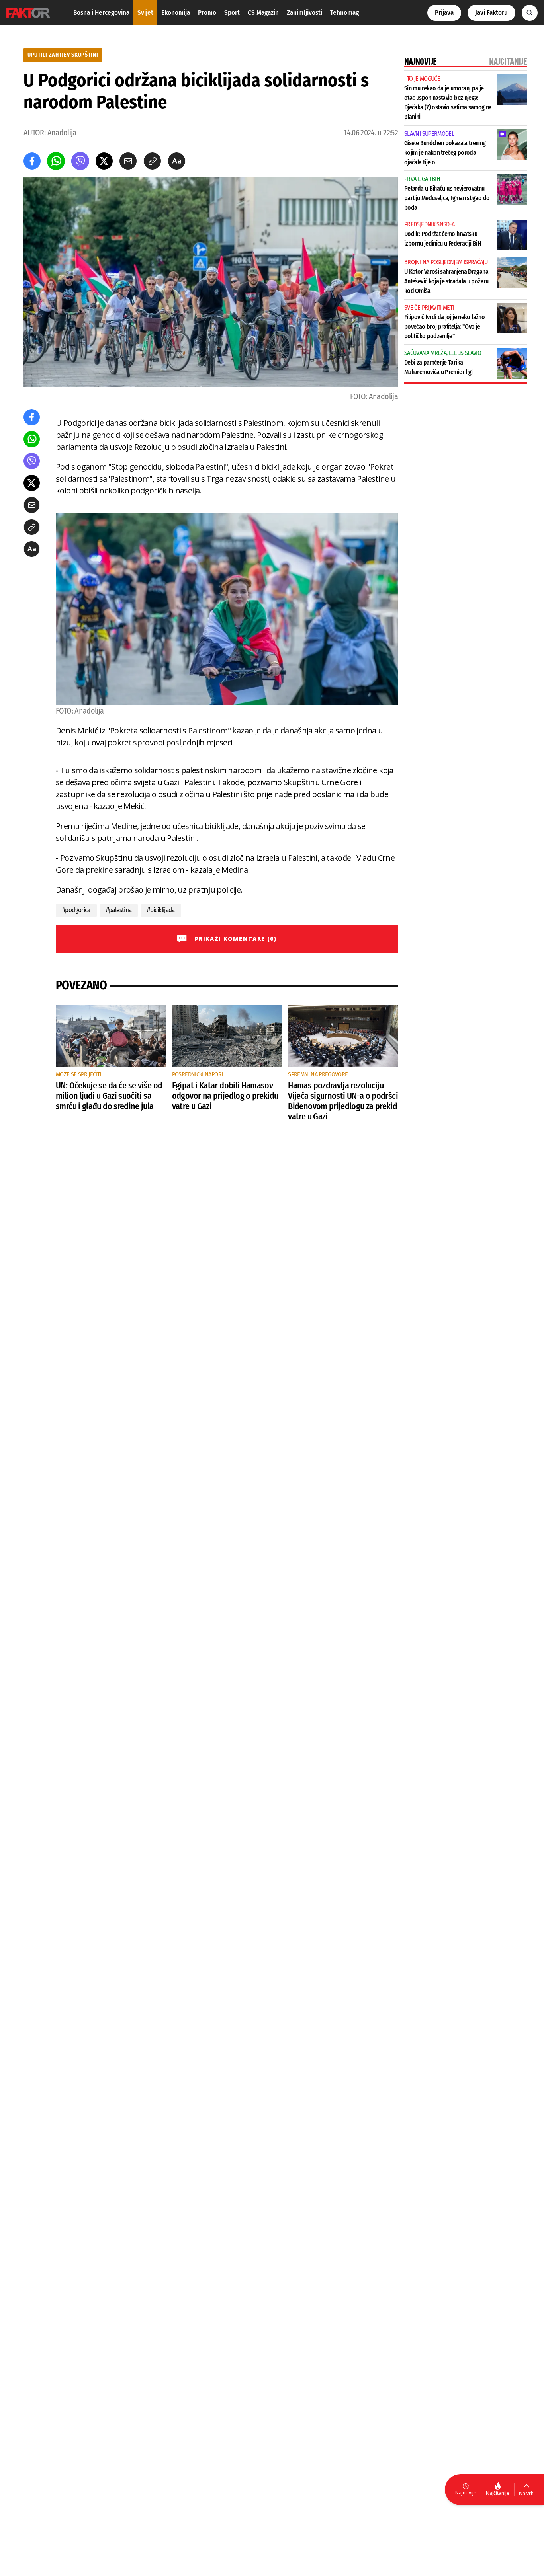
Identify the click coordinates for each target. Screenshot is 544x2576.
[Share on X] (104, 161)
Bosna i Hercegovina (101, 13)
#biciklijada (161, 910)
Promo (207, 13)
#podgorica (76, 910)
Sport (232, 13)
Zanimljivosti (304, 13)
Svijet (145, 13)
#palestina (119, 910)
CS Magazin (263, 13)
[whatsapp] (56, 161)
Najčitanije (498, 2493)
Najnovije (466, 2493)
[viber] (80, 161)
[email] (128, 161)
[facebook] (32, 161)
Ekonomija (176, 13)
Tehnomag (344, 13)
